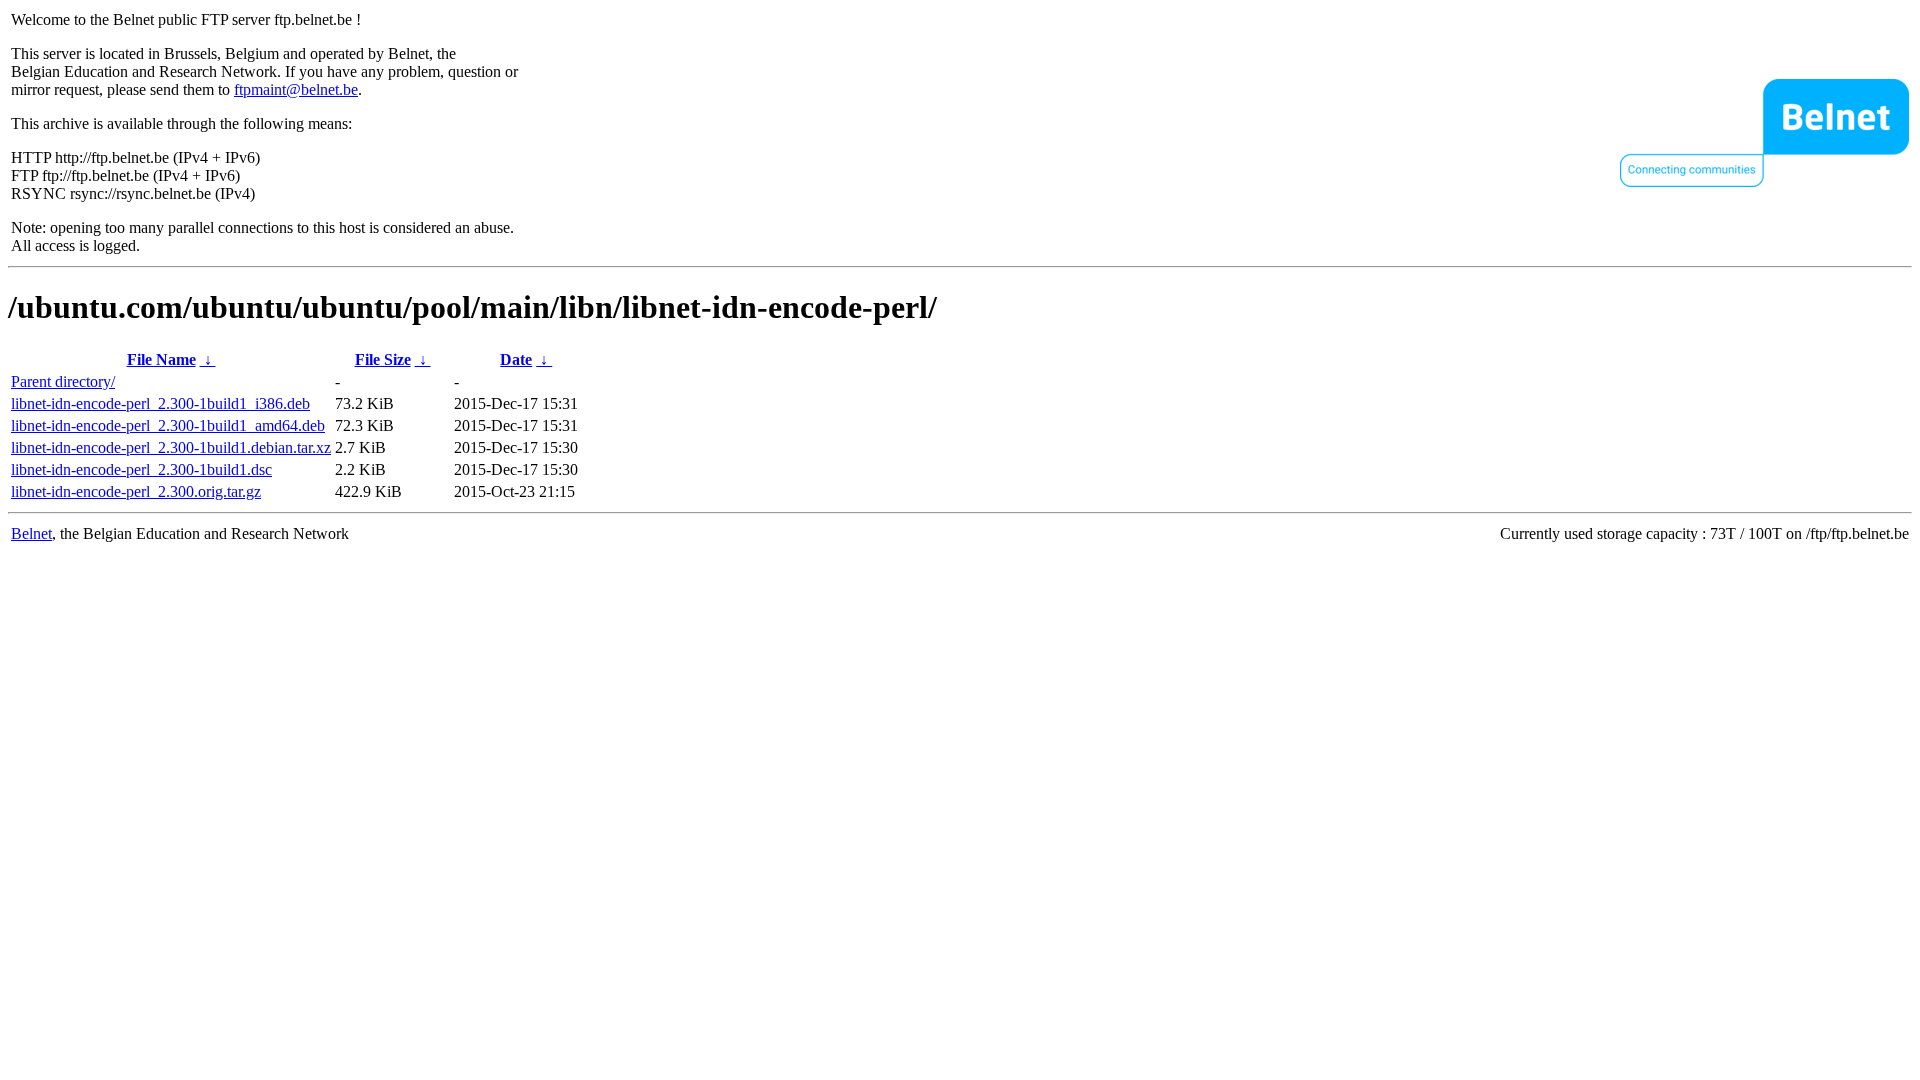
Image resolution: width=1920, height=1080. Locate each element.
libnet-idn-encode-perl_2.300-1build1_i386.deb (160, 403)
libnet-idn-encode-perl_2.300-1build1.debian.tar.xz (171, 447)
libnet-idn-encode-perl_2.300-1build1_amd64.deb (168, 425)
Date (516, 359)
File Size (383, 359)
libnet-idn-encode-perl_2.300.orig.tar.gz (136, 491)
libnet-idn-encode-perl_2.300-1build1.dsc (141, 469)
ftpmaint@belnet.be (296, 89)
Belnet (31, 533)
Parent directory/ (63, 381)
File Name (161, 359)
